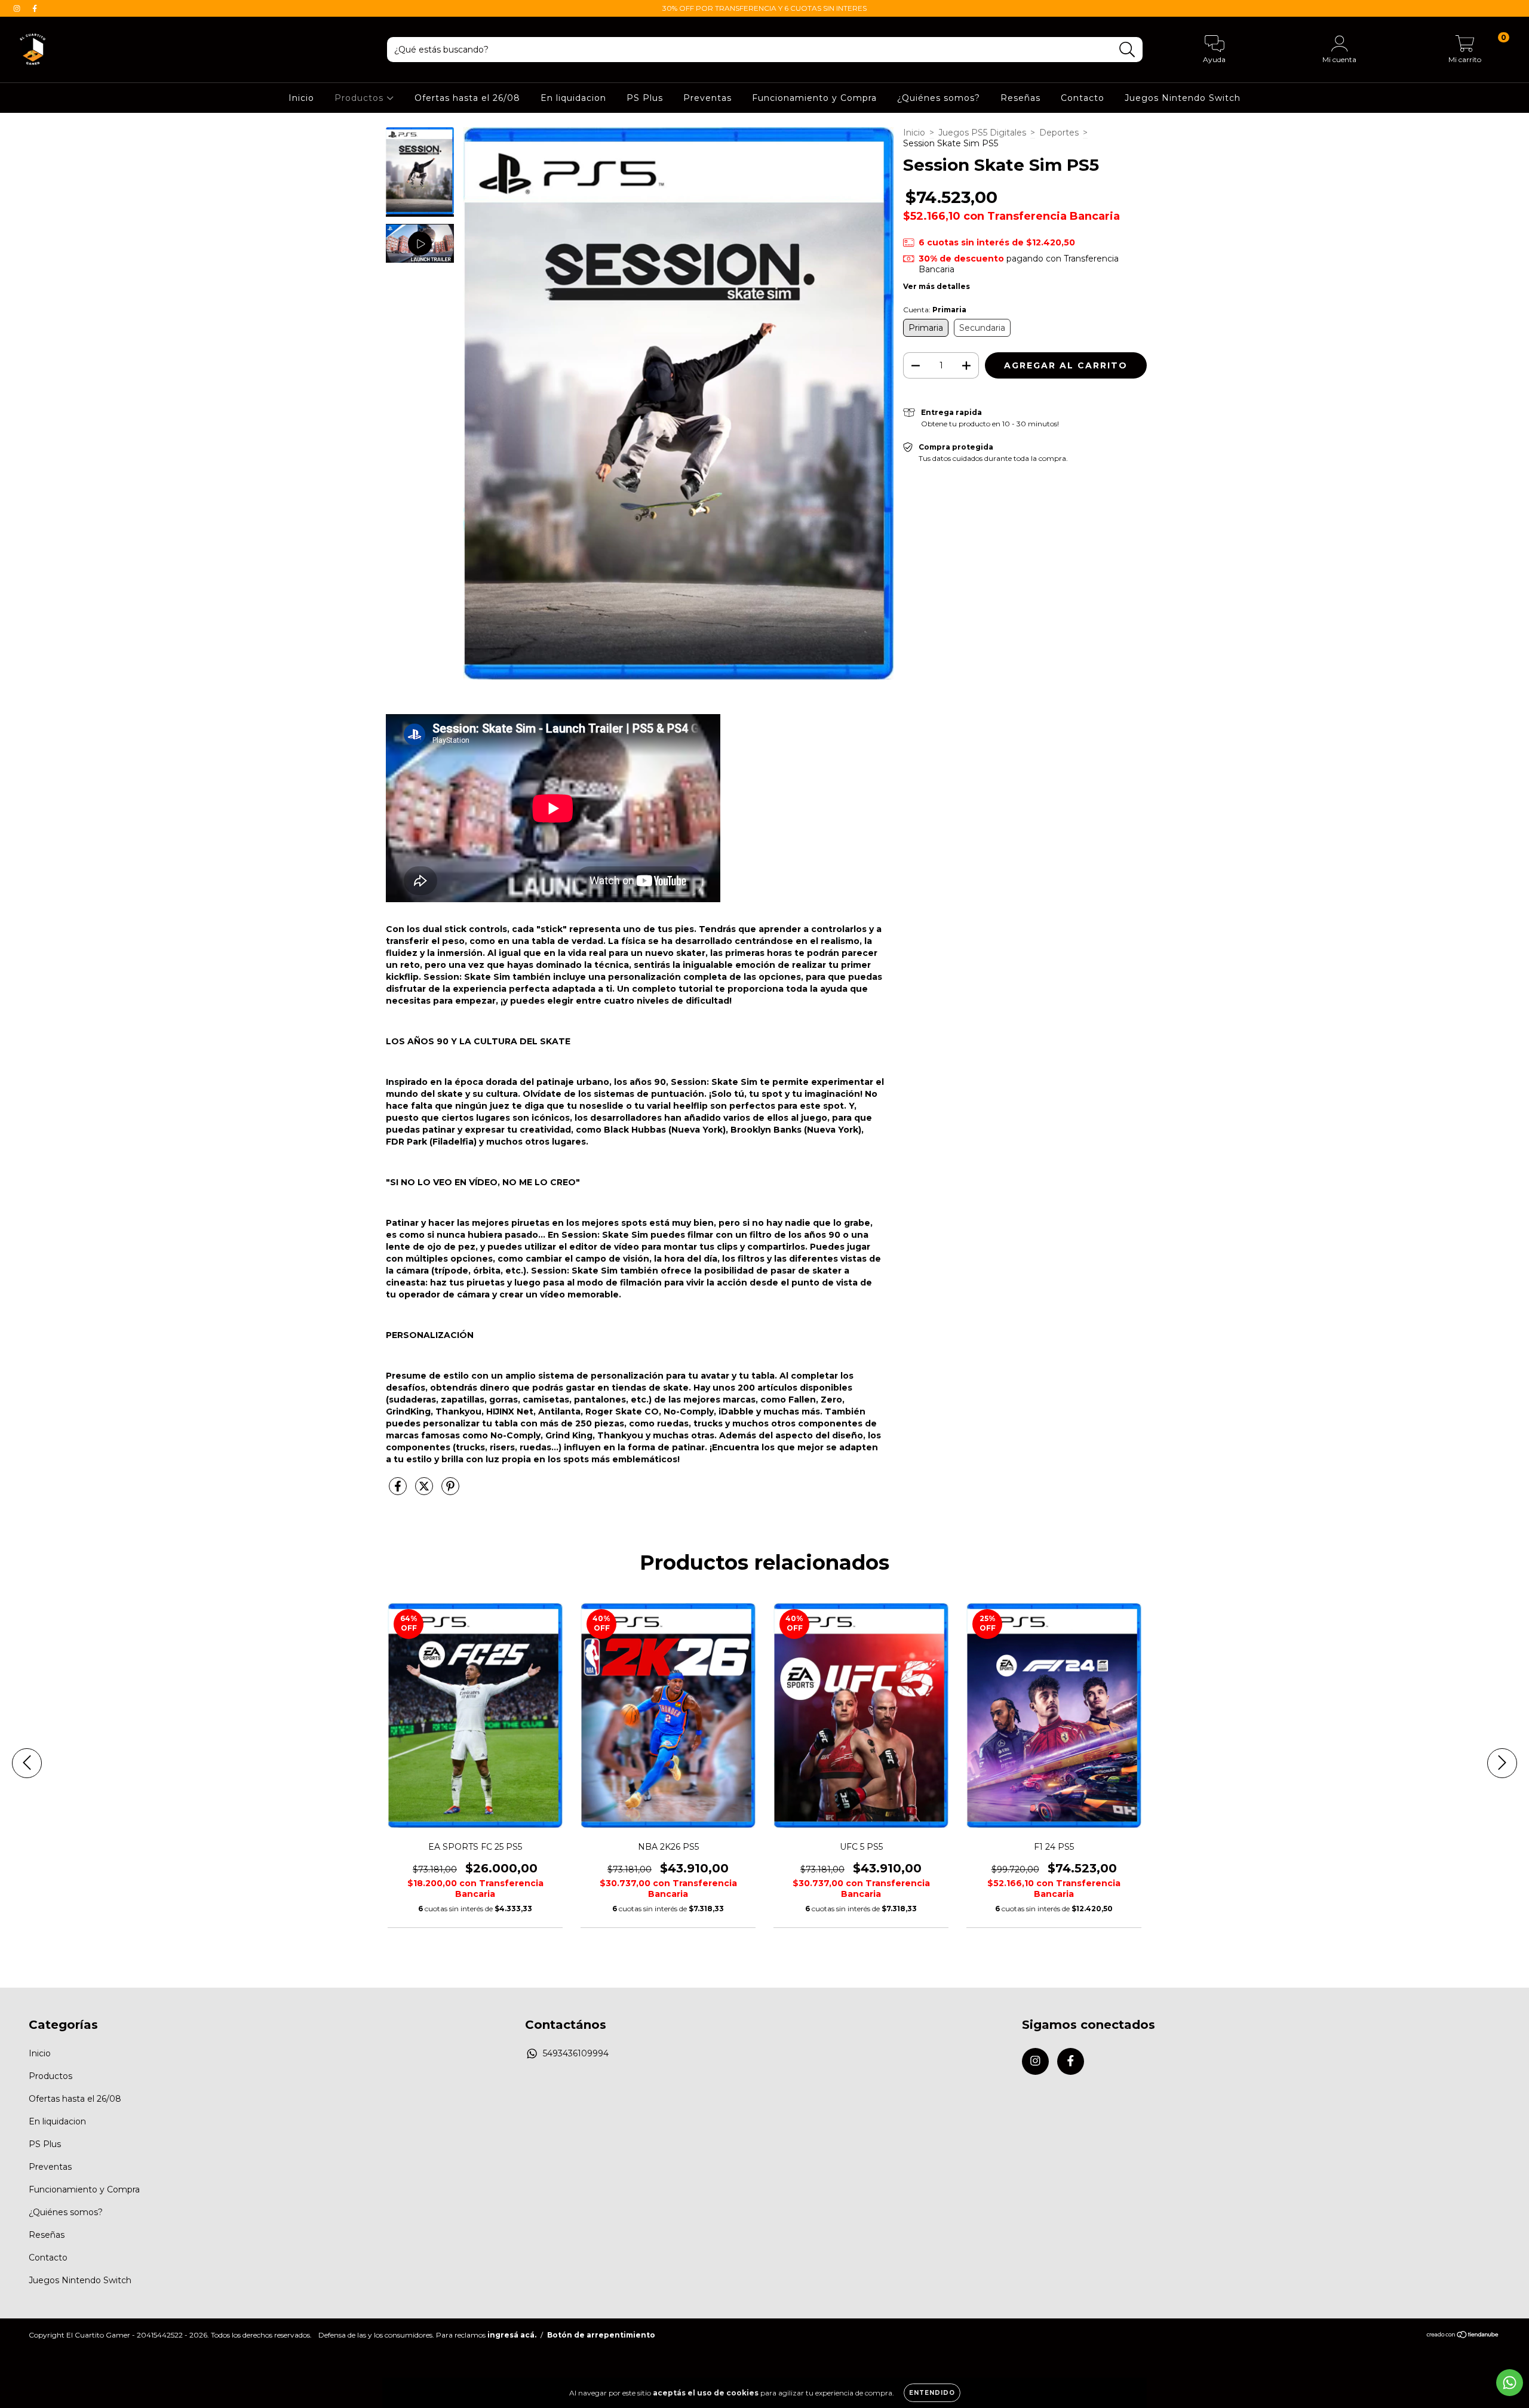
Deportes (1059, 133)
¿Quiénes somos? (939, 98)
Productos (360, 98)
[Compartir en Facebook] (399, 1491)
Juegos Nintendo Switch (1183, 98)
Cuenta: (935, 310)
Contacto (1083, 98)
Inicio (301, 98)
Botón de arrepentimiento (601, 2335)
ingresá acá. (512, 2335)
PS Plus (645, 98)
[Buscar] (1127, 50)
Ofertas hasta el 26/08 (467, 98)
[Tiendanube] (1463, 2336)
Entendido (932, 2393)
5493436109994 (576, 2053)
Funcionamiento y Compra (814, 98)
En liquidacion (573, 98)
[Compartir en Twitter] (425, 1491)
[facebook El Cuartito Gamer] (35, 8)
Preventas (707, 98)
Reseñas (1020, 98)
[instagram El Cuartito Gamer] (18, 8)
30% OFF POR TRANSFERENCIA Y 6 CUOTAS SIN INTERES (764, 8)
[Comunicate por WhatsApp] (1510, 2383)
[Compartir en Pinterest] (450, 1491)
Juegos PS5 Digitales (982, 133)
